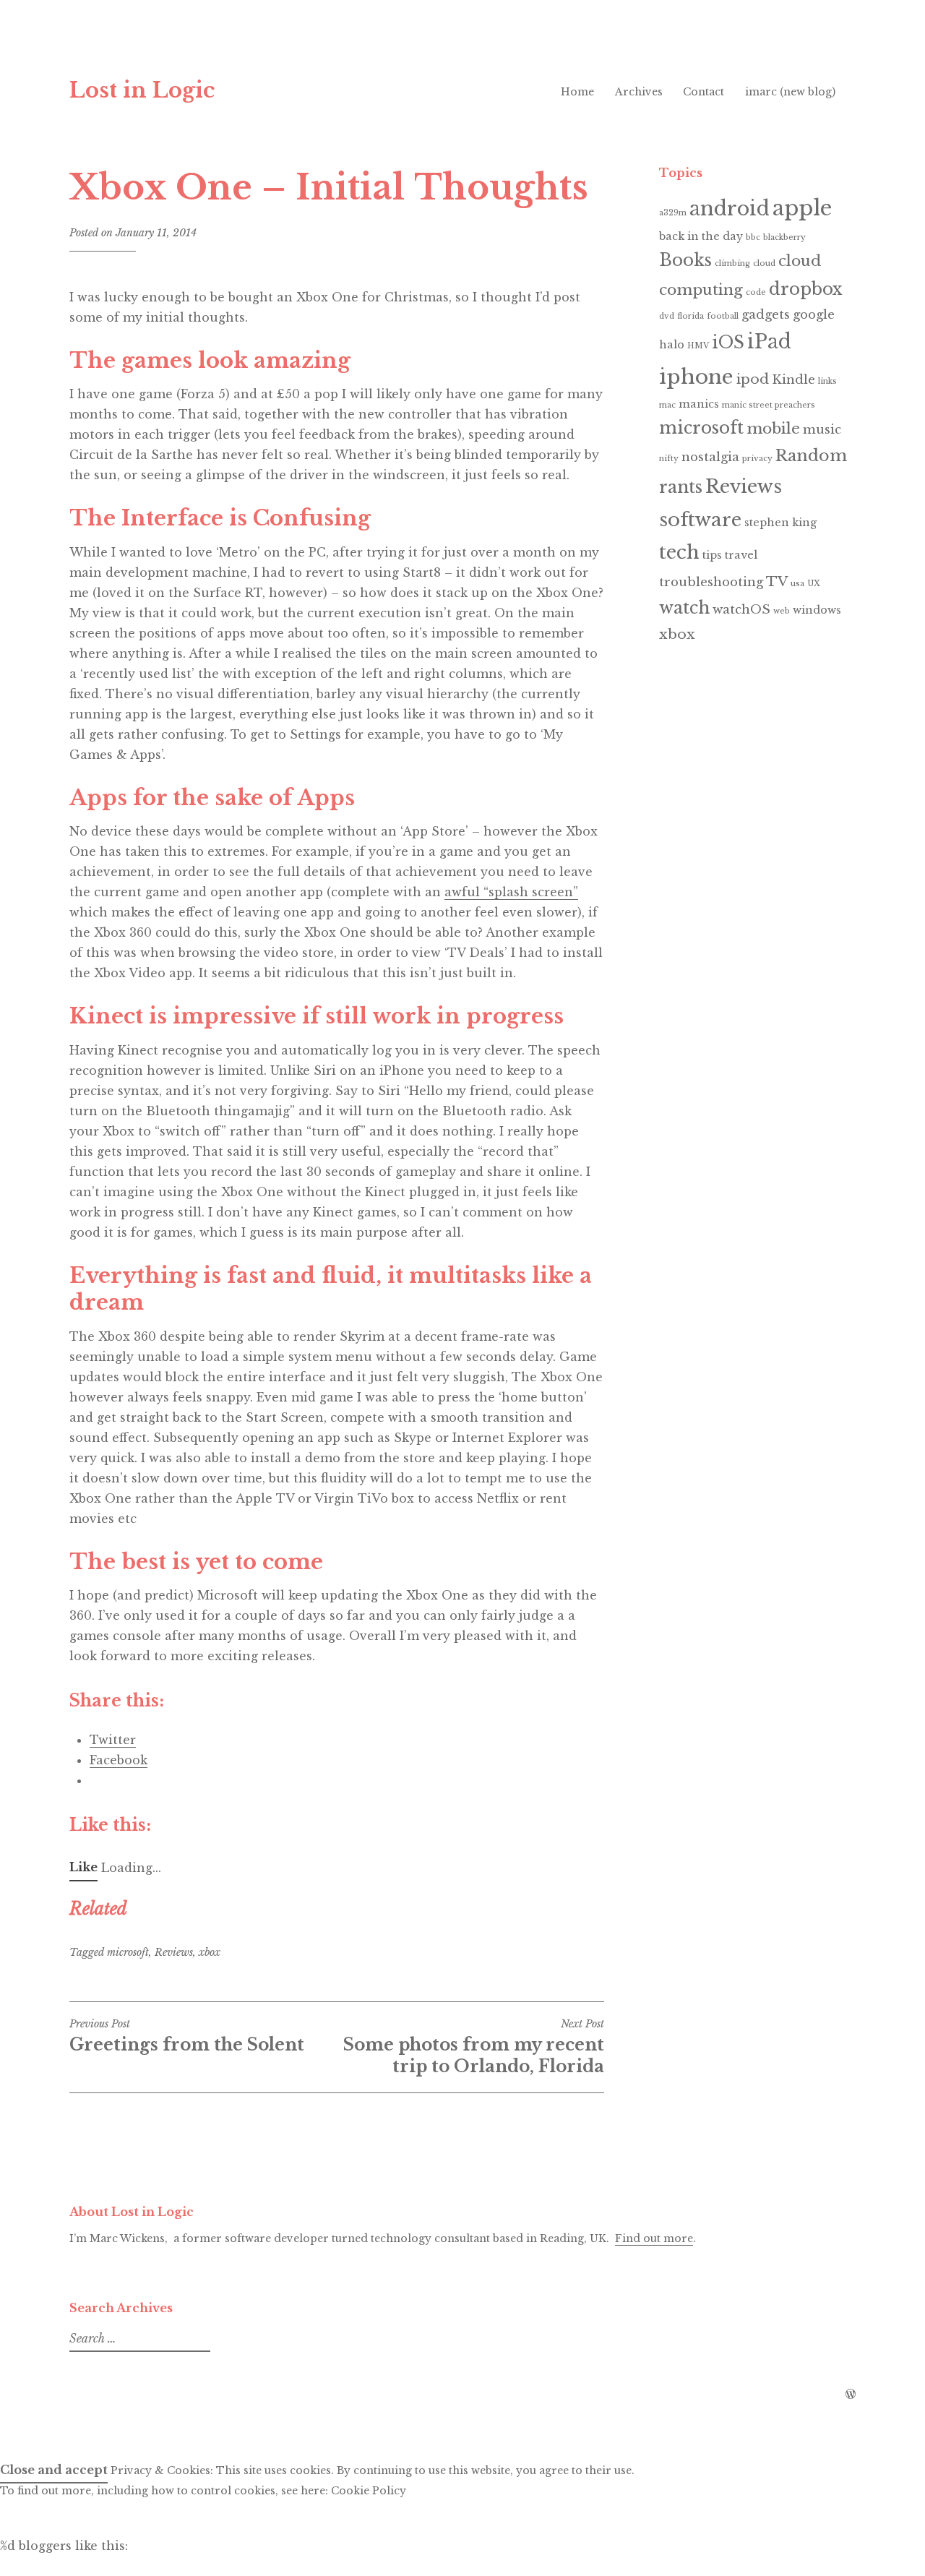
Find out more (654, 2238)
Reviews (174, 1952)
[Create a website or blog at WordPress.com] (851, 2395)
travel (741, 555)
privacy (757, 459)
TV (777, 581)
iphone (696, 377)
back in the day (701, 236)
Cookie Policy (369, 2491)
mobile (773, 429)
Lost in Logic (142, 90)
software (700, 520)
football (723, 316)
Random (811, 456)
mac (667, 405)
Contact (704, 92)
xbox (210, 1952)
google (814, 315)
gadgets (766, 315)
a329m (673, 213)
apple (802, 208)
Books (685, 260)
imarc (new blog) (790, 92)
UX (814, 584)
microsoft (128, 1952)
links (827, 381)
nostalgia (710, 457)
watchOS (741, 610)
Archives (639, 92)
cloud (764, 263)
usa (797, 584)
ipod (753, 379)
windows (817, 610)
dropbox (805, 289)
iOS (728, 343)
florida (690, 316)
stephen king (780, 523)
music (822, 430)
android (730, 209)
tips (712, 555)
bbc (753, 237)
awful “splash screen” (511, 892)
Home (577, 92)
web (782, 611)
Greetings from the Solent (187, 2036)
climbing (732, 263)
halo (672, 345)
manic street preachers (769, 405)
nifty (669, 459)
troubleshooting (711, 582)
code (756, 292)
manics (699, 404)
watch (684, 608)
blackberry (784, 237)
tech (679, 552)
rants (681, 487)
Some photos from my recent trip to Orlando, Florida (474, 2047)
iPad (769, 342)
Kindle (793, 380)
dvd (667, 316)
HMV (698, 346)
